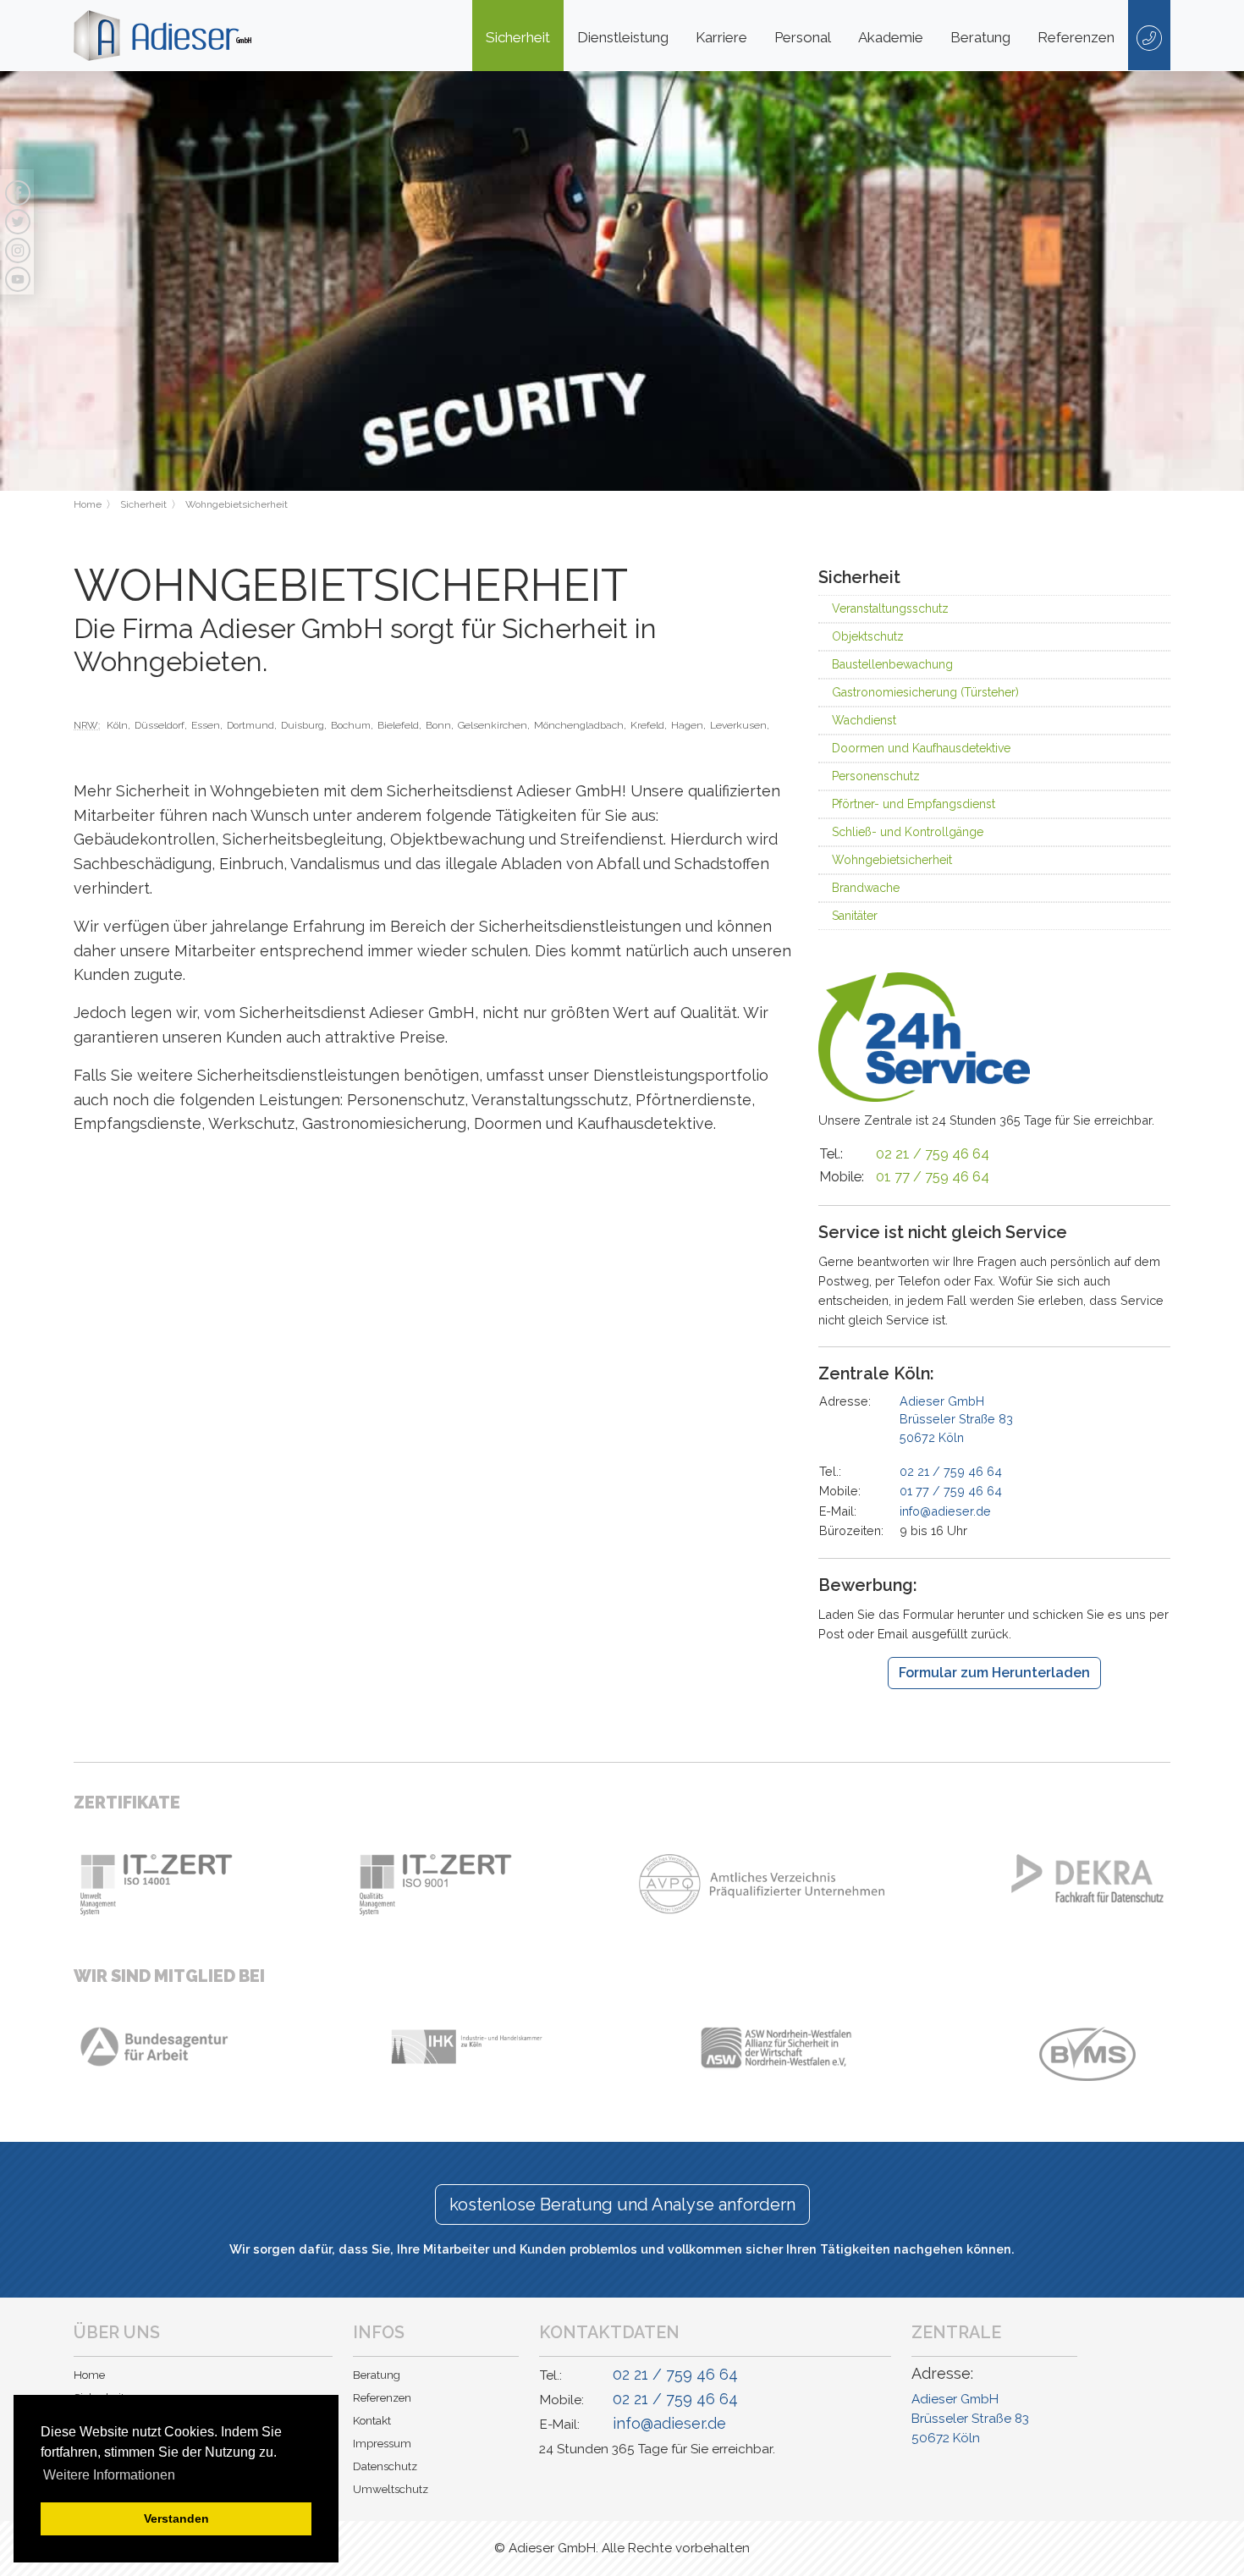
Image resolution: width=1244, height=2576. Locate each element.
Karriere (721, 37)
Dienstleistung (623, 37)
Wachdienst (864, 720)
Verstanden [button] (176, 2518)
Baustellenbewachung (892, 664)
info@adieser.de (945, 1511)
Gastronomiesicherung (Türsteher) (925, 692)
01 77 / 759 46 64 (933, 1177)
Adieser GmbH (956, 1419)
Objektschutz (868, 636)
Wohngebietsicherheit (892, 860)
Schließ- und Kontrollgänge (908, 832)
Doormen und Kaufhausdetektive (921, 748)
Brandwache (866, 888)
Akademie (891, 37)
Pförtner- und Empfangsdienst (914, 804)
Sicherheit (518, 37)
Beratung (980, 37)
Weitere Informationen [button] (109, 2475)
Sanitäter (855, 916)
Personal (803, 37)
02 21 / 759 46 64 (933, 1154)
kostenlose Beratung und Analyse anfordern (622, 2204)
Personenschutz (876, 776)
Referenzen (1076, 37)
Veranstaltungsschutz (890, 608)
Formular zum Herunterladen (994, 1673)
